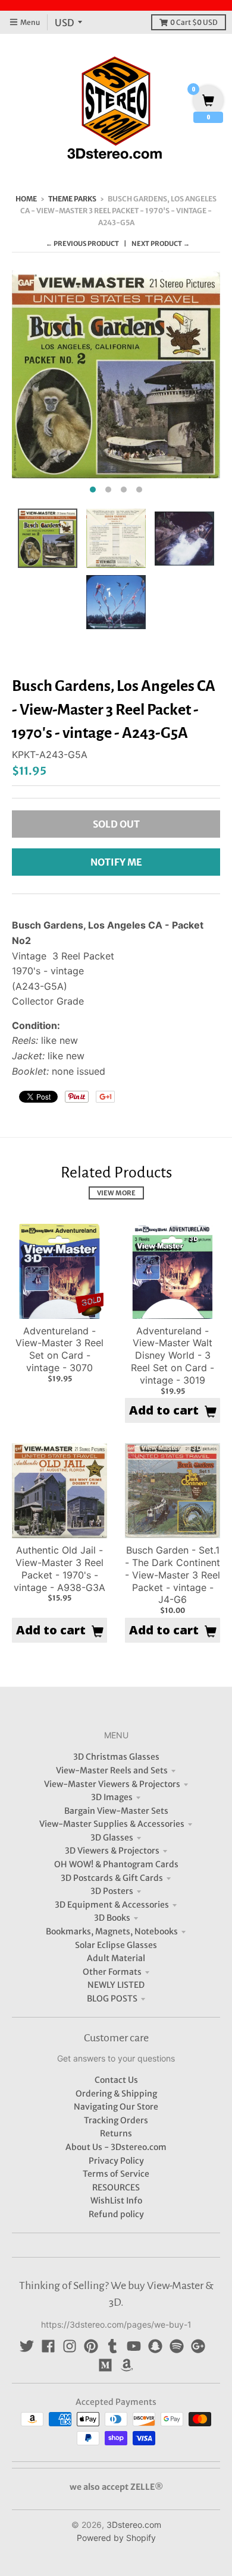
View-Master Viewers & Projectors (112, 1784)
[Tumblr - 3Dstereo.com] (112, 2346)
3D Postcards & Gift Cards (112, 1878)
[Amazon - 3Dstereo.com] (127, 2365)
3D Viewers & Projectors (112, 1851)
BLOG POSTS (112, 1999)
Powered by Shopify (116, 2538)
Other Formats (112, 1972)
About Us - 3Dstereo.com (116, 2147)
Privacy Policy (116, 2161)
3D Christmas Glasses (116, 1757)
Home (26, 199)
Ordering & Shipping (116, 2094)
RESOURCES (116, 2187)
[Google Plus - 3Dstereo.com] (198, 2346)
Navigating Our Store (116, 2107)
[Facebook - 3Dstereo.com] (48, 2346)
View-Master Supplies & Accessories (112, 1824)
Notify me (116, 862)
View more (116, 1193)
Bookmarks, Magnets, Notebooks (112, 1931)
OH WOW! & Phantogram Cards (116, 1864)
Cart (194, 22)
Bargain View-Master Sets (116, 1811)
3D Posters (112, 1891)
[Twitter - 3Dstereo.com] (27, 2346)
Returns (116, 2133)
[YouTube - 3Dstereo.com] (134, 2346)
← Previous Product (82, 244)
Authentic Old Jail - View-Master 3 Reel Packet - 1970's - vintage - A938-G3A (59, 1568)
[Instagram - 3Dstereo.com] (70, 2346)
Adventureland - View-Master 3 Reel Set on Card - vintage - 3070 (59, 1349)
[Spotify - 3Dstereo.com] (177, 2346)
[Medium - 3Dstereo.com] (105, 2365)
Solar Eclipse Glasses (116, 1945)
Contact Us (116, 2080)
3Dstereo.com (134, 2525)
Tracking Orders (116, 2120)
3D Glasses (112, 1838)
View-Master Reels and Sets (112, 1770)
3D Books (112, 1918)
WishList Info (116, 2201)
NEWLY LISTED (116, 1985)
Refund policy (116, 2214)
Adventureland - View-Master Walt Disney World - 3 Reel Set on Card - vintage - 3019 (173, 1355)
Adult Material (116, 1958)
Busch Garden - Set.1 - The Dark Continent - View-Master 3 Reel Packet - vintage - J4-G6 (173, 1575)
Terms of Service (116, 2174)
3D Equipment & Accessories (112, 1905)
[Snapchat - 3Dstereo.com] (155, 2346)
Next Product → (161, 244)
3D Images (112, 1797)
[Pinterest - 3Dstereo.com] (91, 2346)
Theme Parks (72, 199)
